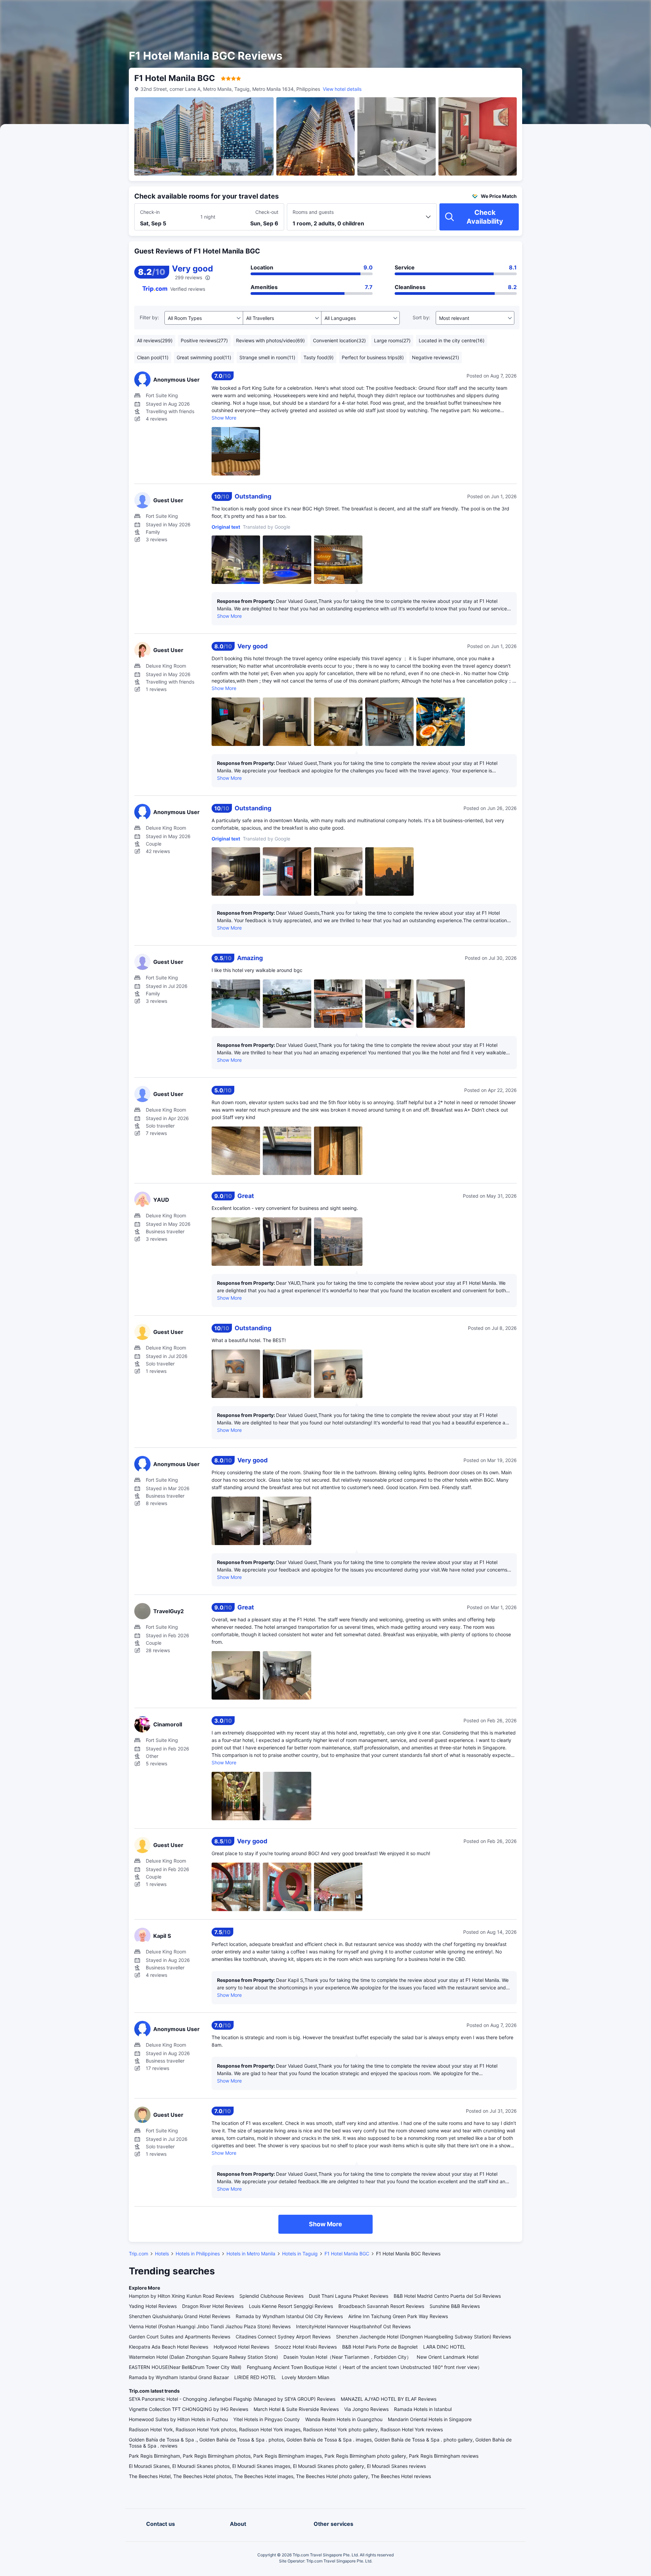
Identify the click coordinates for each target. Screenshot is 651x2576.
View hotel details (342, 89)
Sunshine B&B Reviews (455, 2306)
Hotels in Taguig (300, 2254)
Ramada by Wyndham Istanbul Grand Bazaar (179, 2377)
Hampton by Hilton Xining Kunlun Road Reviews (181, 2296)
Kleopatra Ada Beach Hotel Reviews (169, 2347)
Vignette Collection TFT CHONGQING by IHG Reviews (189, 2409)
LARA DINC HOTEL (444, 2347)
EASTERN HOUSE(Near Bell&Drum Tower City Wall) (185, 2367)
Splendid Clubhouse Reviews (271, 2296)
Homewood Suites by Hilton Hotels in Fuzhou (178, 2419)
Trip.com (139, 2254)
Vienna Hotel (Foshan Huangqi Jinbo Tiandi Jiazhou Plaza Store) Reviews (210, 2326)
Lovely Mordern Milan (305, 2377)
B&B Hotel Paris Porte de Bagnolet (380, 2347)
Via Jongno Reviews (366, 2409)
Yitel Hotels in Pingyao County (267, 2419)
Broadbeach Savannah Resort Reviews (381, 2306)
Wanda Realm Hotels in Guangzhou (344, 2419)
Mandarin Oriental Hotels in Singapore (430, 2419)
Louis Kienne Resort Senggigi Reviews (291, 2306)
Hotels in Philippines (198, 2254)
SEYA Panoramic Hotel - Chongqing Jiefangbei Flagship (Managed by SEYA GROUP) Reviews (232, 2399)
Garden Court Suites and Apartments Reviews (180, 2337)
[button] (593, 11)
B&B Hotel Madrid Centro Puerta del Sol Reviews (447, 2296)
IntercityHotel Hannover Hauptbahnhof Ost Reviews (353, 2326)
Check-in (150, 212)
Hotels (162, 2254)
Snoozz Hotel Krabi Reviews (306, 2347)
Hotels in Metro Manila (251, 2254)
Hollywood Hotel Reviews (241, 2347)
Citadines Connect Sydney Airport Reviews (283, 2337)
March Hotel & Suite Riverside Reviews (296, 2409)
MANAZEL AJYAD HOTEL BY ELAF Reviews (389, 2399)
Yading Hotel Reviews (153, 2306)
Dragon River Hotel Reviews (213, 2306)
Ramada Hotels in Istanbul (423, 2409)
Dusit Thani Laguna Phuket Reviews (349, 2296)
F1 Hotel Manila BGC (347, 2254)
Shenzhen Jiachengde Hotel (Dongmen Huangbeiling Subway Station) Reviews (423, 2337)
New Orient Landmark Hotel (448, 2357)
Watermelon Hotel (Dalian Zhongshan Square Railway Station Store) (203, 2357)
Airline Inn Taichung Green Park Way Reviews (398, 2316)
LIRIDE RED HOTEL (255, 2377)
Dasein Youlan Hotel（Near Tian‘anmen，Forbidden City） (347, 2357)
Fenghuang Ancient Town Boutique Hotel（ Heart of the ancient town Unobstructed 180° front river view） (364, 2367)
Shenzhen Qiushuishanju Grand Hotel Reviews (180, 2316)
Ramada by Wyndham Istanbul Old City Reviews (289, 2316)
